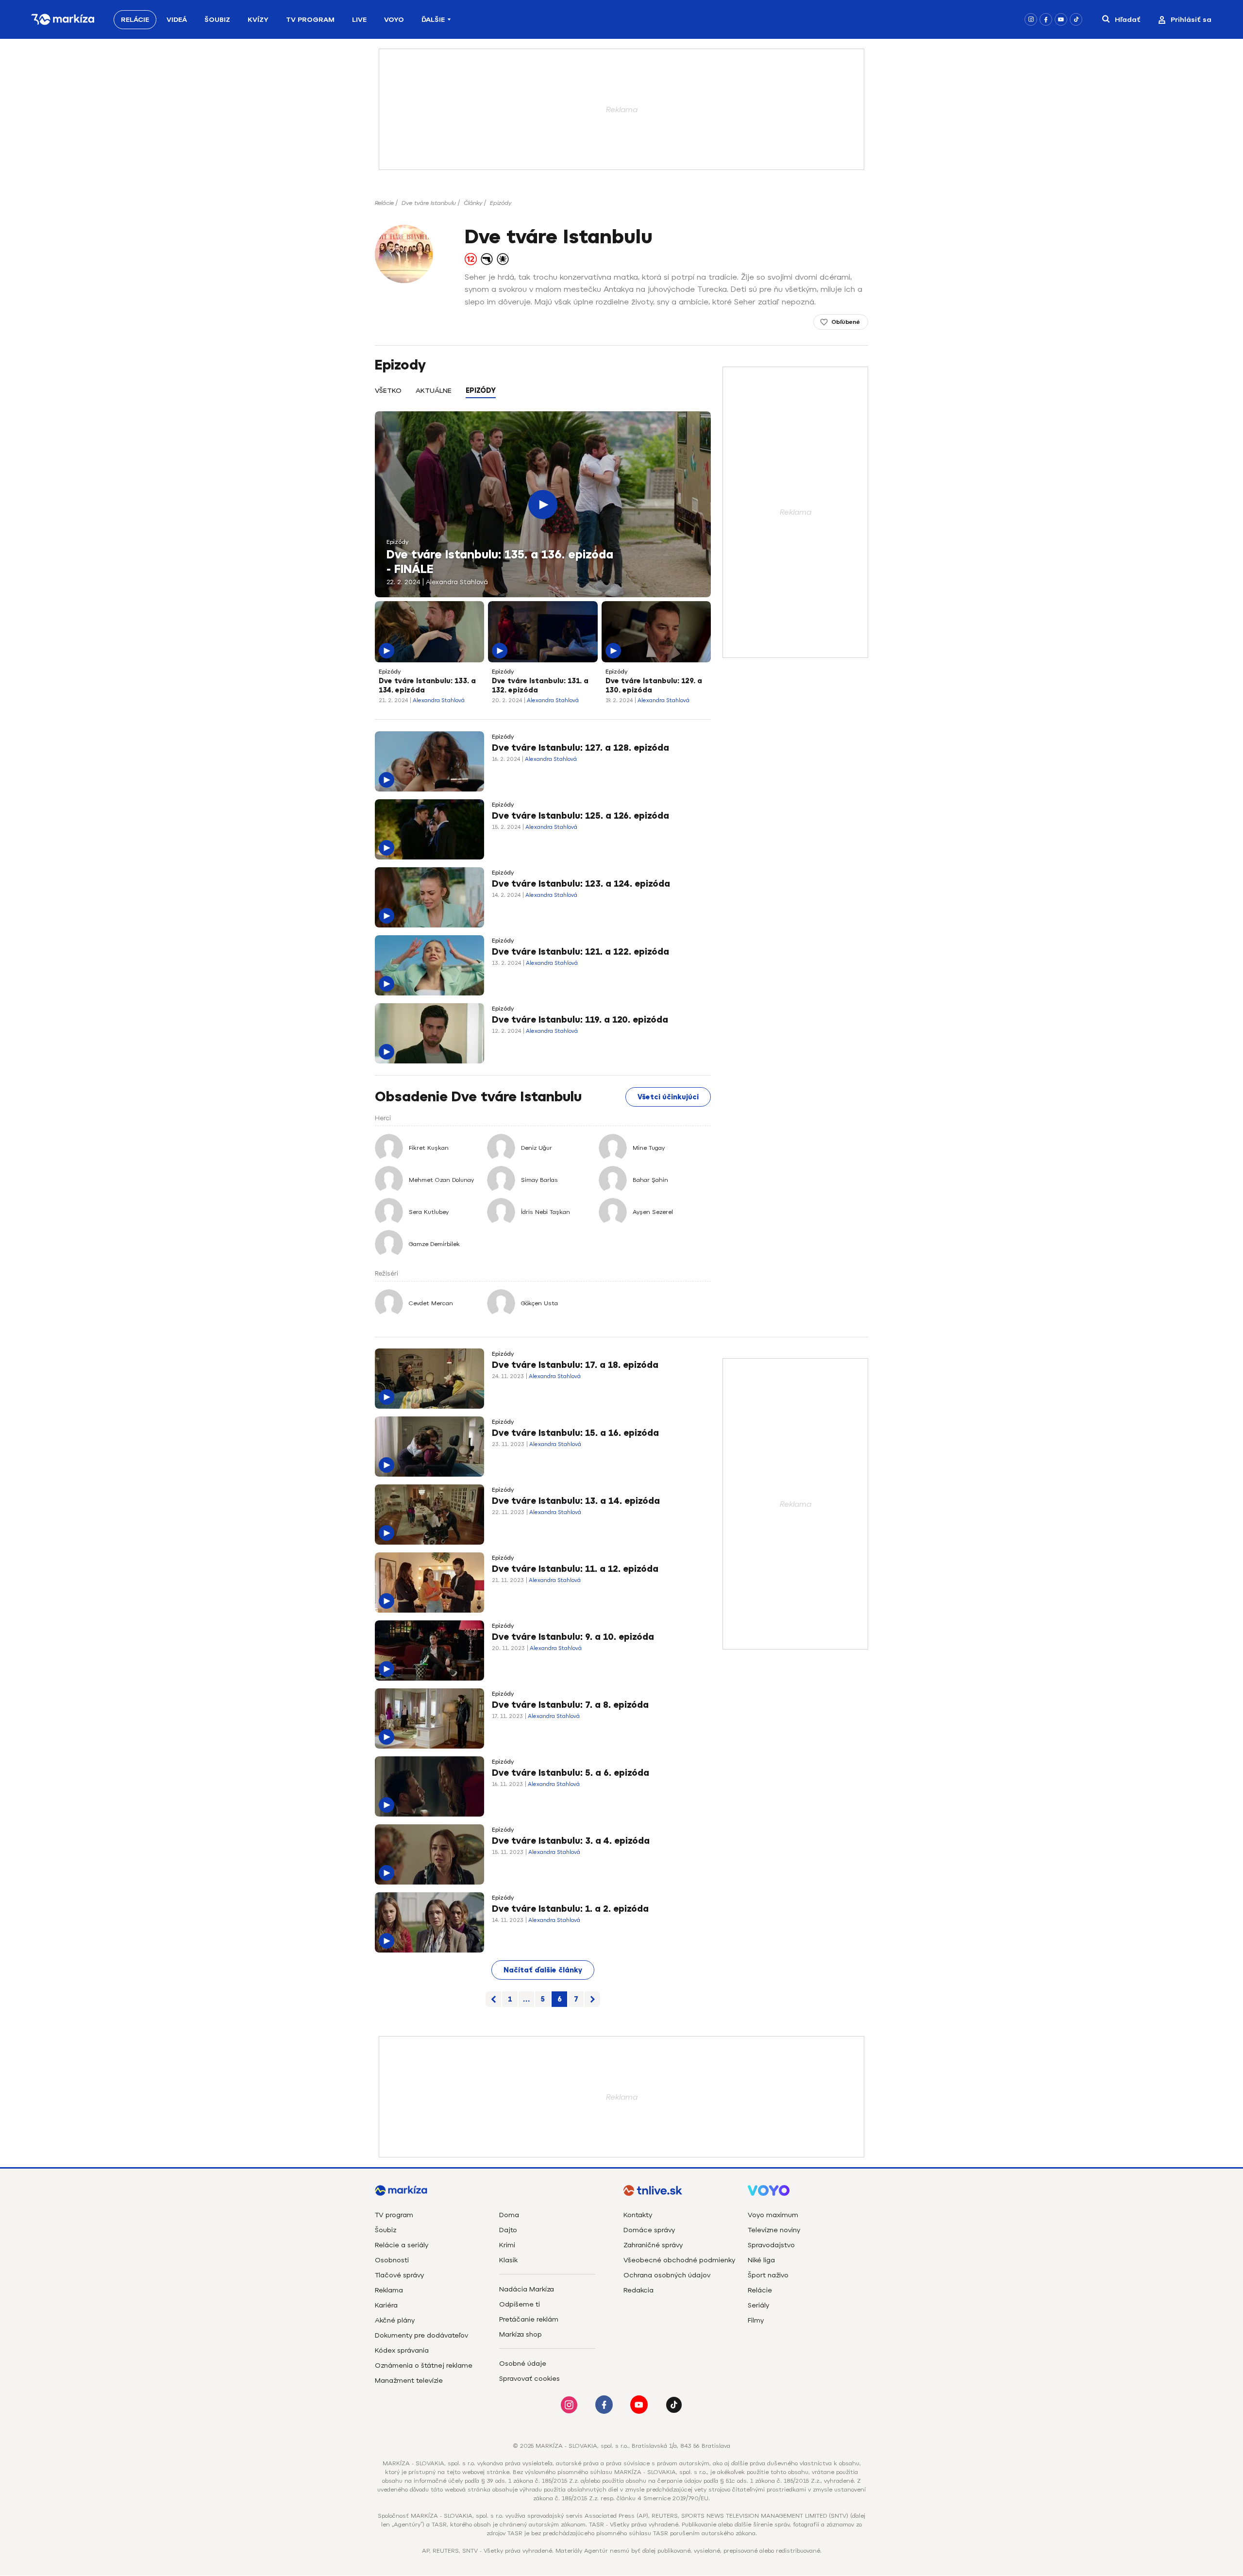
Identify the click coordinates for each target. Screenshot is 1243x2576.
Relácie (135, 20)
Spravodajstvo (771, 2245)
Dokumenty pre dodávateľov (421, 2335)
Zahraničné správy (653, 2245)
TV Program (310, 20)
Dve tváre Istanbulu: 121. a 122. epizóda (580, 952)
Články (473, 203)
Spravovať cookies (529, 2379)
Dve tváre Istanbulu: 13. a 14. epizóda (576, 1501)
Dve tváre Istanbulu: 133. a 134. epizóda (427, 686)
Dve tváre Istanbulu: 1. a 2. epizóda (570, 1909)
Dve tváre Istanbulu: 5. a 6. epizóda (571, 1773)
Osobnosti (392, 2260)
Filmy (756, 2320)
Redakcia (638, 2290)
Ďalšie (433, 20)
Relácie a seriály (402, 2245)
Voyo (394, 20)
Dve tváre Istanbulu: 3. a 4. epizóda (571, 1841)
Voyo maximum (773, 2215)
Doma (509, 2215)
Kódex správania (402, 2350)
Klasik (508, 2260)
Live (359, 20)
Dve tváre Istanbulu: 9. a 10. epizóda (573, 1637)
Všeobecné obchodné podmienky (679, 2260)
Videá (177, 20)
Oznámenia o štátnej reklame (424, 2366)
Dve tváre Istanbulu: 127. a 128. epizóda (580, 748)
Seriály (758, 2305)
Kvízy (258, 20)
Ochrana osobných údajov (667, 2275)
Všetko (388, 391)
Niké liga (761, 2260)
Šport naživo (768, 2275)
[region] (543, 396)
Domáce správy (649, 2230)
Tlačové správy (399, 2275)
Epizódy (501, 203)
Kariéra (386, 2305)
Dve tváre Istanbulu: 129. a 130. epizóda (654, 686)
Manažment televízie (409, 2381)
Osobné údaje (523, 2364)
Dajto (508, 2230)
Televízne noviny (774, 2230)
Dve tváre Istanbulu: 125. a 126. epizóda (580, 816)
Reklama (389, 2290)
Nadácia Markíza (527, 2289)
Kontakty (638, 2215)
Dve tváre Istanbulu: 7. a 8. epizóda (570, 1705)
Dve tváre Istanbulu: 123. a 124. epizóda (581, 884)
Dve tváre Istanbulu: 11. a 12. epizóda (575, 1569)
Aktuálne (434, 391)
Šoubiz (217, 20)
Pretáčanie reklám (529, 2319)
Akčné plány (395, 2320)
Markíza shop (521, 2334)
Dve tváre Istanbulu (429, 203)
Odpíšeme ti (520, 2304)
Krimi (507, 2245)
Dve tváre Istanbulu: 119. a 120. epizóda (580, 1020)
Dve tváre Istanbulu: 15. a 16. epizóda (575, 1433)
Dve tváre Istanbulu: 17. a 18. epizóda (575, 1365)
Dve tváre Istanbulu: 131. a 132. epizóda (540, 686)
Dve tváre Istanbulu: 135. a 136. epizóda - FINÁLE (500, 562)
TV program (394, 2215)
